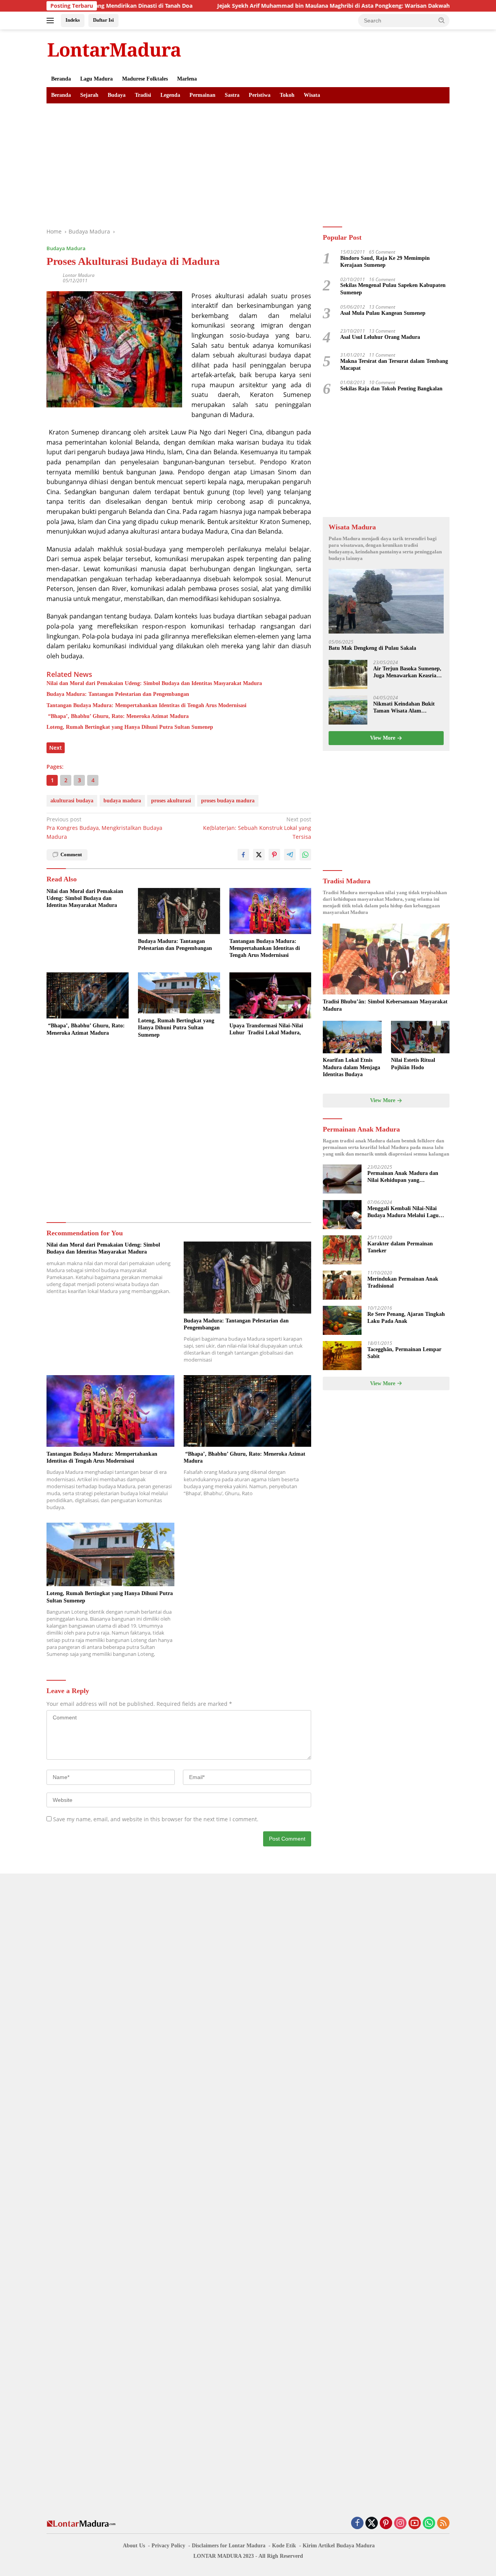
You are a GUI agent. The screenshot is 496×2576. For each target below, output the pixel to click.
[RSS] (443, 2524)
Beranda (61, 79)
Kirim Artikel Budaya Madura (339, 2546)
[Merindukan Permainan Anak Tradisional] (342, 1285)
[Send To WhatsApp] (305, 855)
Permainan (202, 95)
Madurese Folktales (145, 79)
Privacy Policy (168, 2546)
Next (56, 748)
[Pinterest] (386, 2524)
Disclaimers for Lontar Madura (229, 2546)
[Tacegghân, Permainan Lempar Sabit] (342, 1356)
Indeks (73, 20)
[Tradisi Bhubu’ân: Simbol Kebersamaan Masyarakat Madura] (386, 959)
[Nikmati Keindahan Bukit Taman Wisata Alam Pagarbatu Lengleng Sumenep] (348, 710)
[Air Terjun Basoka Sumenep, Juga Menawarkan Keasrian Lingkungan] (348, 675)
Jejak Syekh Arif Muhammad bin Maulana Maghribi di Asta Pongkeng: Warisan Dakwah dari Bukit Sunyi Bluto (295, 6)
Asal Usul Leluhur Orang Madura (380, 337)
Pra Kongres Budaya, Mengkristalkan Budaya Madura (104, 828)
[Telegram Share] (290, 855)
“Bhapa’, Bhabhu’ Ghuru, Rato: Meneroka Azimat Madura (118, 716)
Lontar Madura (79, 275)
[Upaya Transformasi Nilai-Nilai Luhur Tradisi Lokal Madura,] (270, 995)
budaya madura (122, 801)
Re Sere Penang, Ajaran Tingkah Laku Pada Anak (406, 1318)
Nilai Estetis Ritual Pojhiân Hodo (413, 1064)
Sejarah (89, 95)
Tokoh (287, 95)
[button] (442, 20)
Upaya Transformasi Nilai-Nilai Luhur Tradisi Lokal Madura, (266, 1029)
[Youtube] (415, 2524)
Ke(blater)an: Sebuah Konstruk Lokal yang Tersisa (257, 828)
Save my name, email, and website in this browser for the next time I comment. (156, 1819)
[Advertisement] (248, 161)
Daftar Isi (103, 20)
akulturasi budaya (72, 801)
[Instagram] (400, 2524)
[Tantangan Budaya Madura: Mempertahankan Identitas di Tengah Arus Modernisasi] (270, 911)
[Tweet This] (259, 855)
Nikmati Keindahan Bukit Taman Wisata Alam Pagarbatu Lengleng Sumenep (404, 708)
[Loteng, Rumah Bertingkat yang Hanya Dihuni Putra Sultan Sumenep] (179, 993)
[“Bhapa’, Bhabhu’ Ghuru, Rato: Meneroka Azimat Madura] (88, 995)
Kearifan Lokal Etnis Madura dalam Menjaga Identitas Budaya (351, 1067)
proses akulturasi (171, 801)
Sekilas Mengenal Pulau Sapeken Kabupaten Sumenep (393, 289)
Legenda (170, 95)
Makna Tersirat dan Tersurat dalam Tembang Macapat (394, 365)
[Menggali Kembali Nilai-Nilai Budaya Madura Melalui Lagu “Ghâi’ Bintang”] (342, 1215)
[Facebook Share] (243, 855)
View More (383, 738)
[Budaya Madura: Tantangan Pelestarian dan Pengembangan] (179, 911)
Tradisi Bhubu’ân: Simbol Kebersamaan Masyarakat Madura (385, 1005)
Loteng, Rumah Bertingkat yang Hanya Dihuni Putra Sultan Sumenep (130, 727)
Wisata (312, 95)
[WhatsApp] (429, 2524)
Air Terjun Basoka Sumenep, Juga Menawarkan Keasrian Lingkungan (407, 673)
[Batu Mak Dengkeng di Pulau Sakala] (386, 602)
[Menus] (52, 21)
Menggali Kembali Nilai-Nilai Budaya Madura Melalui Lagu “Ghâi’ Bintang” (403, 1213)
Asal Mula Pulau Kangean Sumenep (383, 313)
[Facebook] (357, 2524)
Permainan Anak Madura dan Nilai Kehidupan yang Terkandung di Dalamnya (403, 1177)
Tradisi (143, 95)
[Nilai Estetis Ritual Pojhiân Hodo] (420, 1037)
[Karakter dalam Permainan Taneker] (342, 1250)
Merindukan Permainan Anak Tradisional (403, 1283)
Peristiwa (260, 95)
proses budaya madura (228, 801)
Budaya (117, 95)
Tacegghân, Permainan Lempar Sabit (404, 1353)
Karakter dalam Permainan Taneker (400, 1248)
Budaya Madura (66, 248)
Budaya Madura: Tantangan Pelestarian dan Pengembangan (118, 694)
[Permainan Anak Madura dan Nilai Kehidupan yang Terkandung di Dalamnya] (342, 1179)
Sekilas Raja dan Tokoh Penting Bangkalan (391, 389)
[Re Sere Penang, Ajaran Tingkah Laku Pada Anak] (342, 1320)
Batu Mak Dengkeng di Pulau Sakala (372, 648)
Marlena (187, 79)
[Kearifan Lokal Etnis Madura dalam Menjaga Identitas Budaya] (352, 1037)
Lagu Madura (96, 79)
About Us (134, 2546)
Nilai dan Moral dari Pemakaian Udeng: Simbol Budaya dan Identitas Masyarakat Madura (154, 683)
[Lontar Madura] (114, 49)
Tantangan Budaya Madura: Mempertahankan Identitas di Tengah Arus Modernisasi (146, 705)
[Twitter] (372, 2524)
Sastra (232, 95)
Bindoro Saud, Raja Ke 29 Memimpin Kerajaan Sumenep (385, 262)
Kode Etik (284, 2546)
